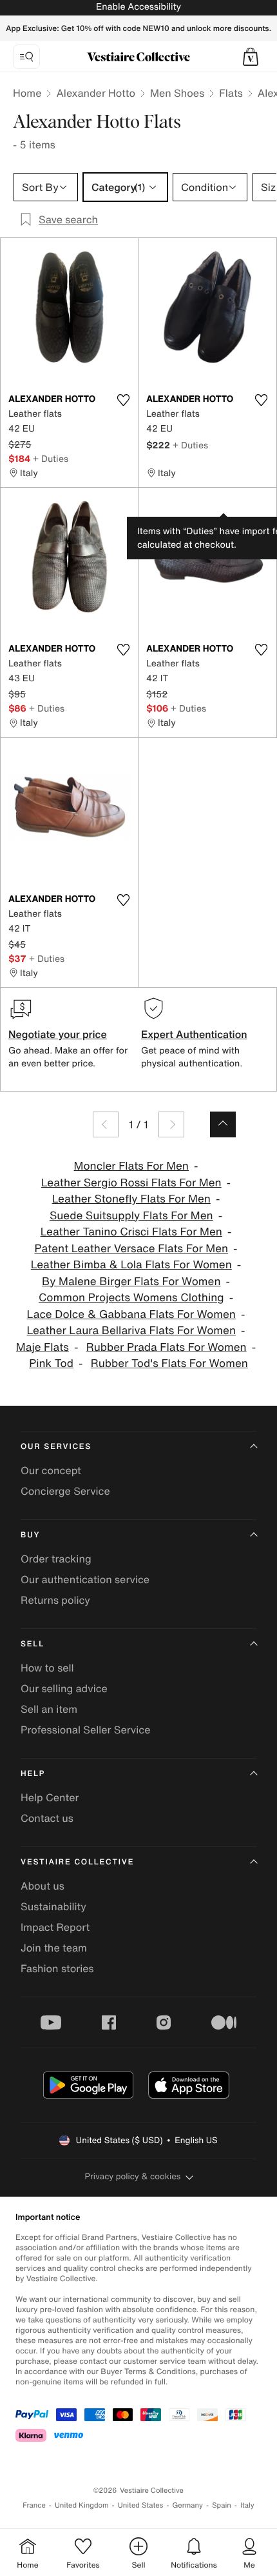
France (34, 2505)
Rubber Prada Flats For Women (167, 1347)
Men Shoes (177, 93)
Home (27, 93)
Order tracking (56, 1559)
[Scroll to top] (223, 1124)
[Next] (171, 1124)
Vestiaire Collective (77, 1862)
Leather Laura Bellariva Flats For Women (131, 1331)
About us (43, 1886)
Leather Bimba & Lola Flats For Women (131, 1265)
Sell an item (49, 1709)
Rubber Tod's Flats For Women (169, 1363)
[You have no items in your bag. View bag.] (251, 57)
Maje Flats (43, 1347)
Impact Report (55, 1927)
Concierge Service (65, 1491)
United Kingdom (82, 2505)
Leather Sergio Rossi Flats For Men (131, 1183)
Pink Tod (51, 1363)
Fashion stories (57, 1968)
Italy (247, 2505)
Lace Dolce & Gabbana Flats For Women (131, 1314)
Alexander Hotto (96, 93)
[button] (251, 57)
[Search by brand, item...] (26, 57)
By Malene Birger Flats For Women (131, 1282)
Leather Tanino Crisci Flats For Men (131, 1232)
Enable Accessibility (138, 7)
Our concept (51, 1470)
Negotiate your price (58, 1034)
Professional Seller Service (85, 1730)
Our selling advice (64, 1688)
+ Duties (51, 458)
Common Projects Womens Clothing (131, 1298)
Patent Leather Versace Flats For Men (131, 1249)
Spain (222, 2505)
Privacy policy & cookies (133, 2176)
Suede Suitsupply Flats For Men (131, 1216)
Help (33, 1774)
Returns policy (55, 1600)
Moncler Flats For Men (131, 1166)
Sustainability (53, 1906)
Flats (231, 93)
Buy (30, 1535)
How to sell (47, 1668)
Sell (33, 1644)
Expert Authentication (194, 1034)
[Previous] (106, 1124)
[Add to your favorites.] (123, 400)
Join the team (54, 1948)
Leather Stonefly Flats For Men (131, 1199)
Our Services (56, 1447)
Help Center (50, 1797)
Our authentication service (85, 1579)
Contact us (47, 1818)
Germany (187, 2505)
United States (141, 2505)
